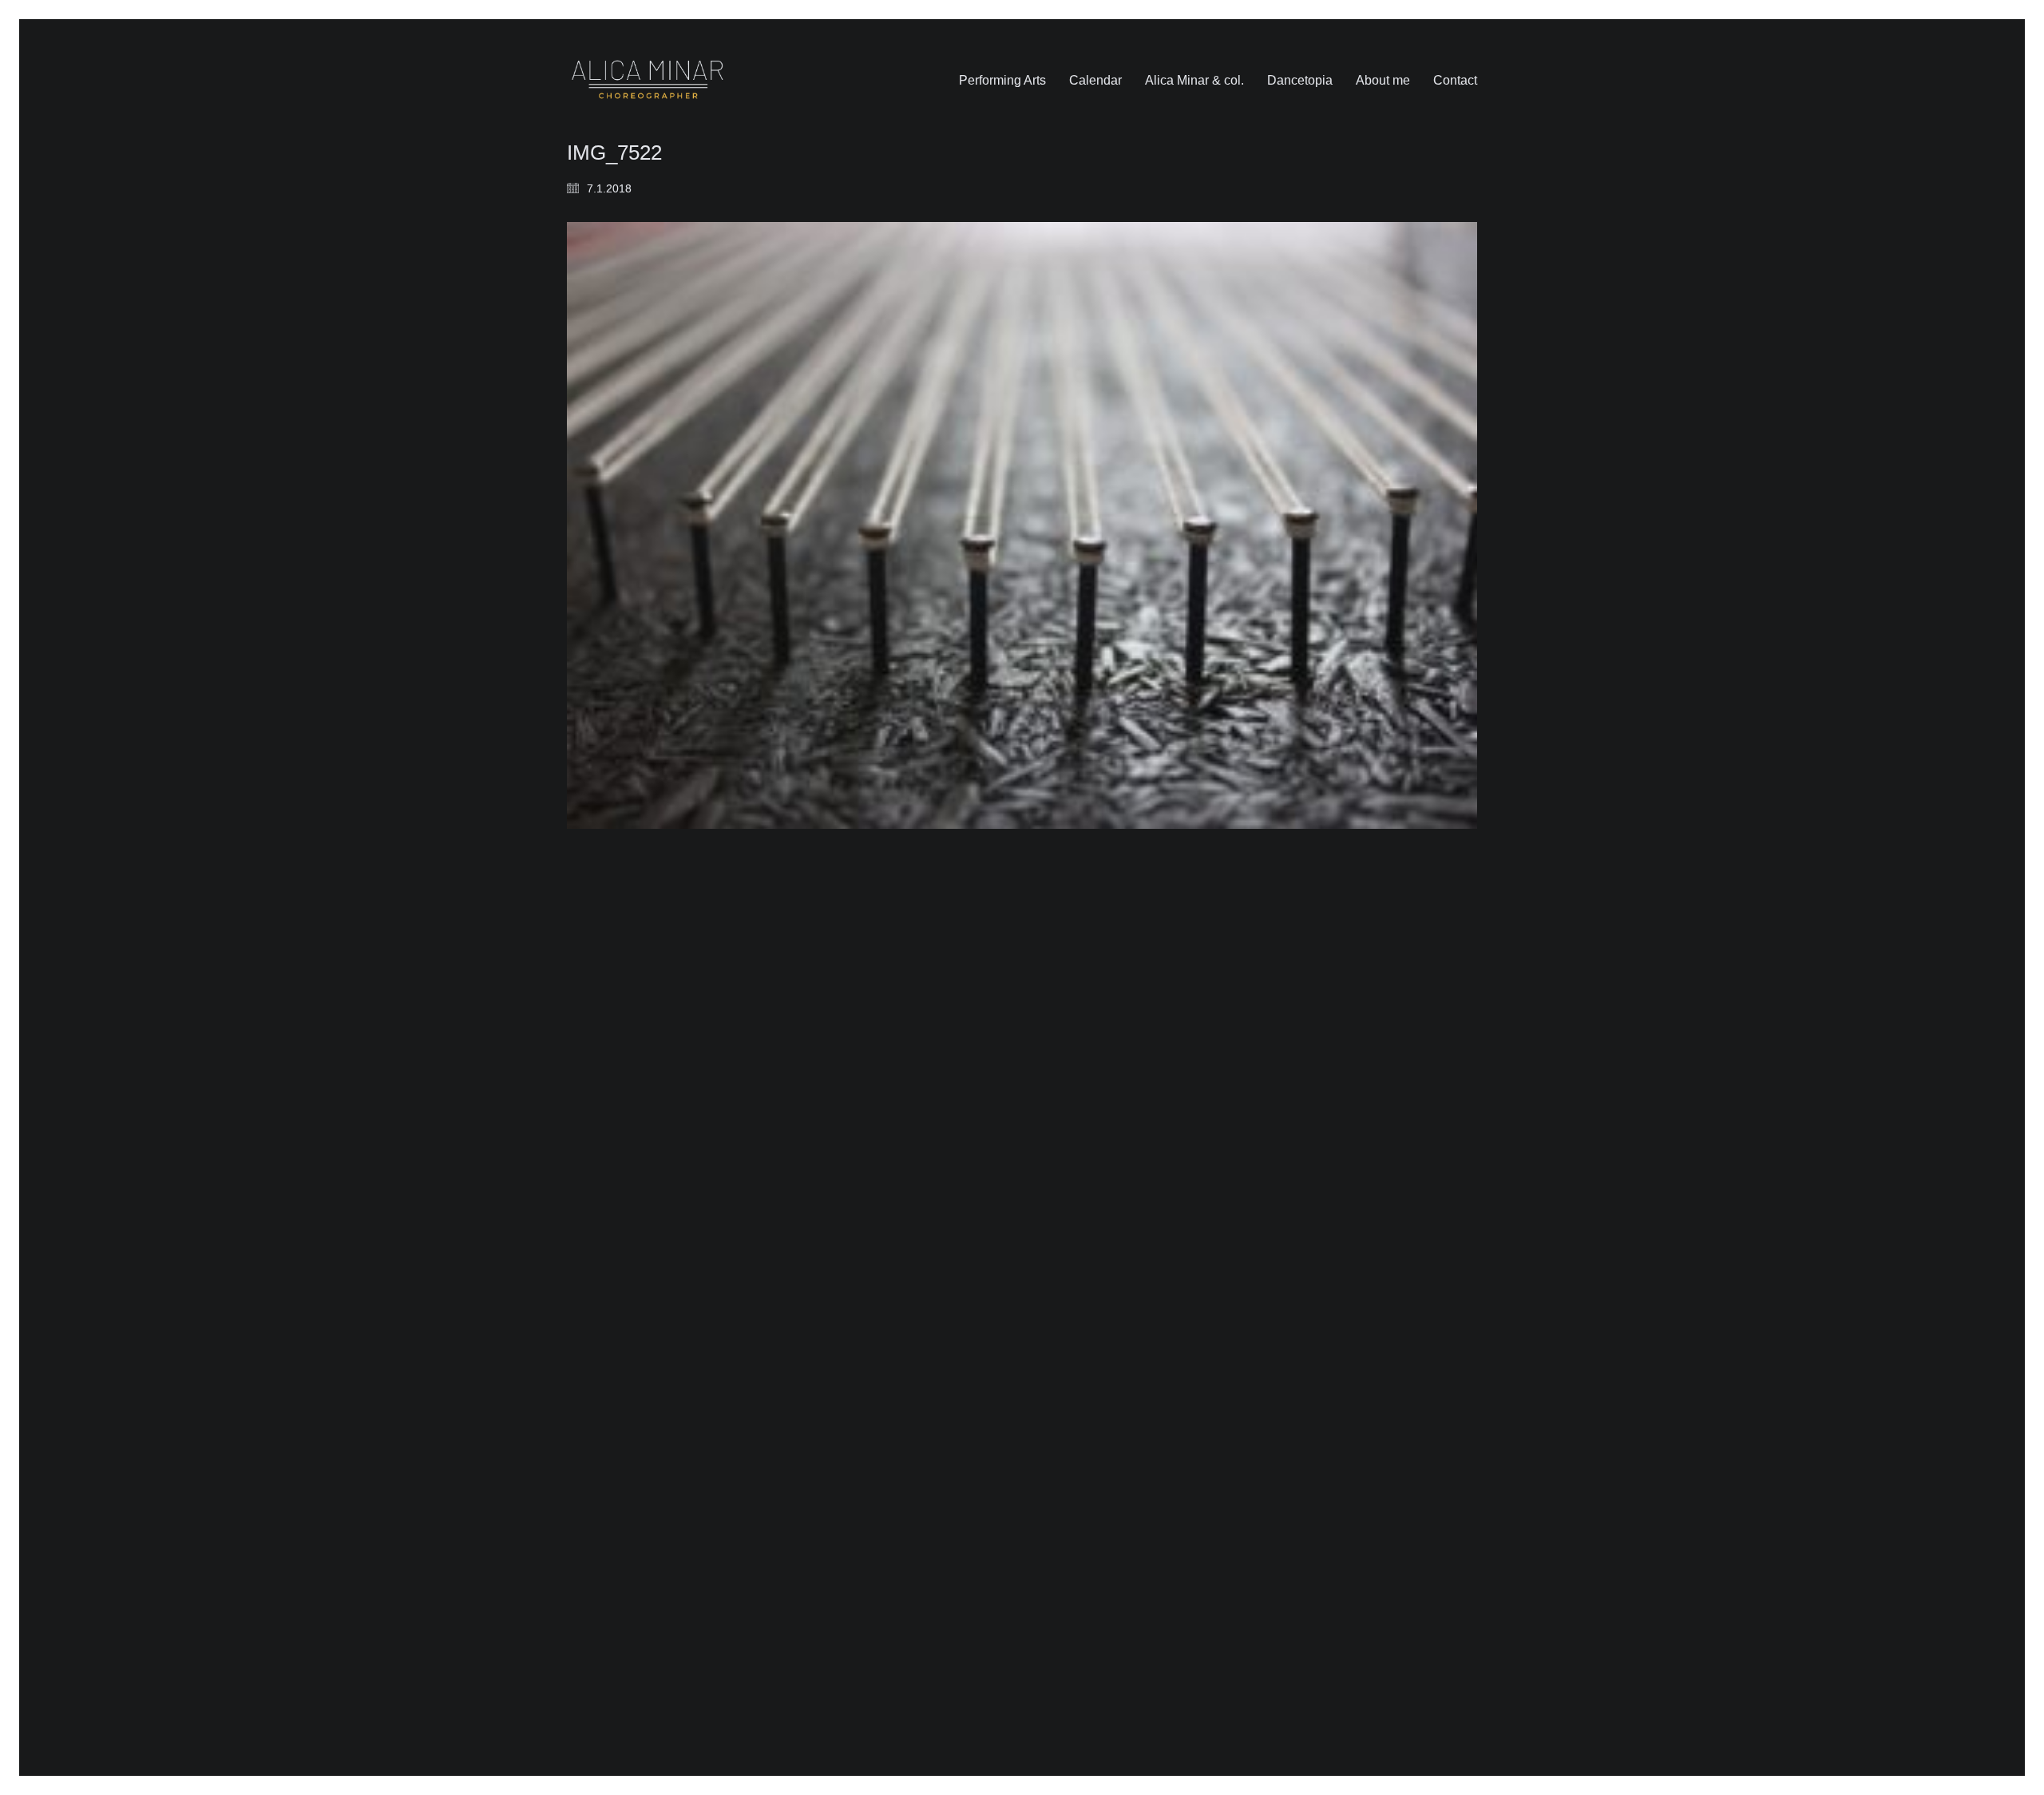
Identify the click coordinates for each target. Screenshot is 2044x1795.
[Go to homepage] (648, 80)
